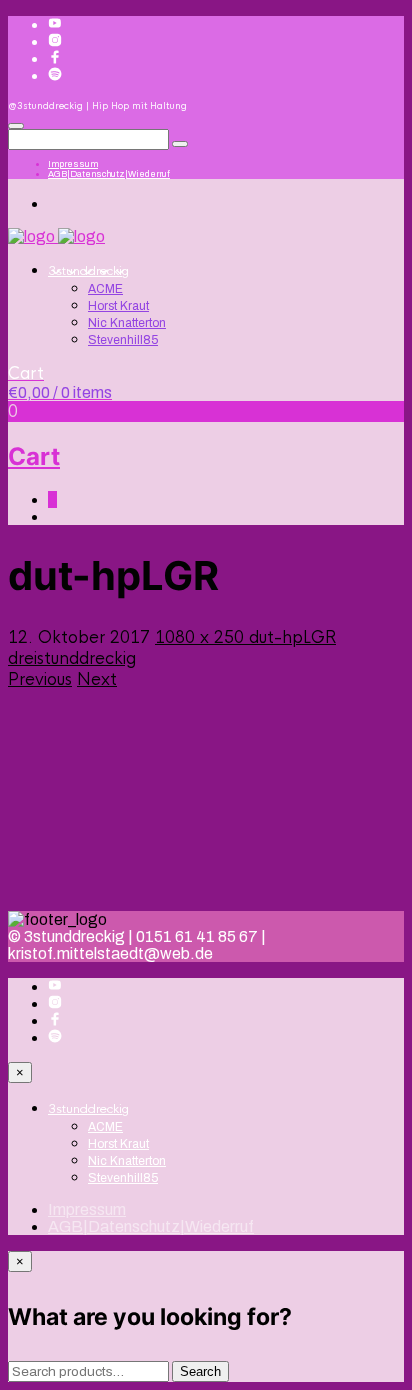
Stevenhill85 (123, 340)
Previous (40, 679)
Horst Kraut (118, 306)
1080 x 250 (202, 637)
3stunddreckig (88, 271)
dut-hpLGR (292, 637)
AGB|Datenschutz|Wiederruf (109, 174)
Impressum (73, 164)
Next (97, 679)
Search (200, 1371)
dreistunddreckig (72, 658)
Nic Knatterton (127, 323)
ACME (105, 289)
